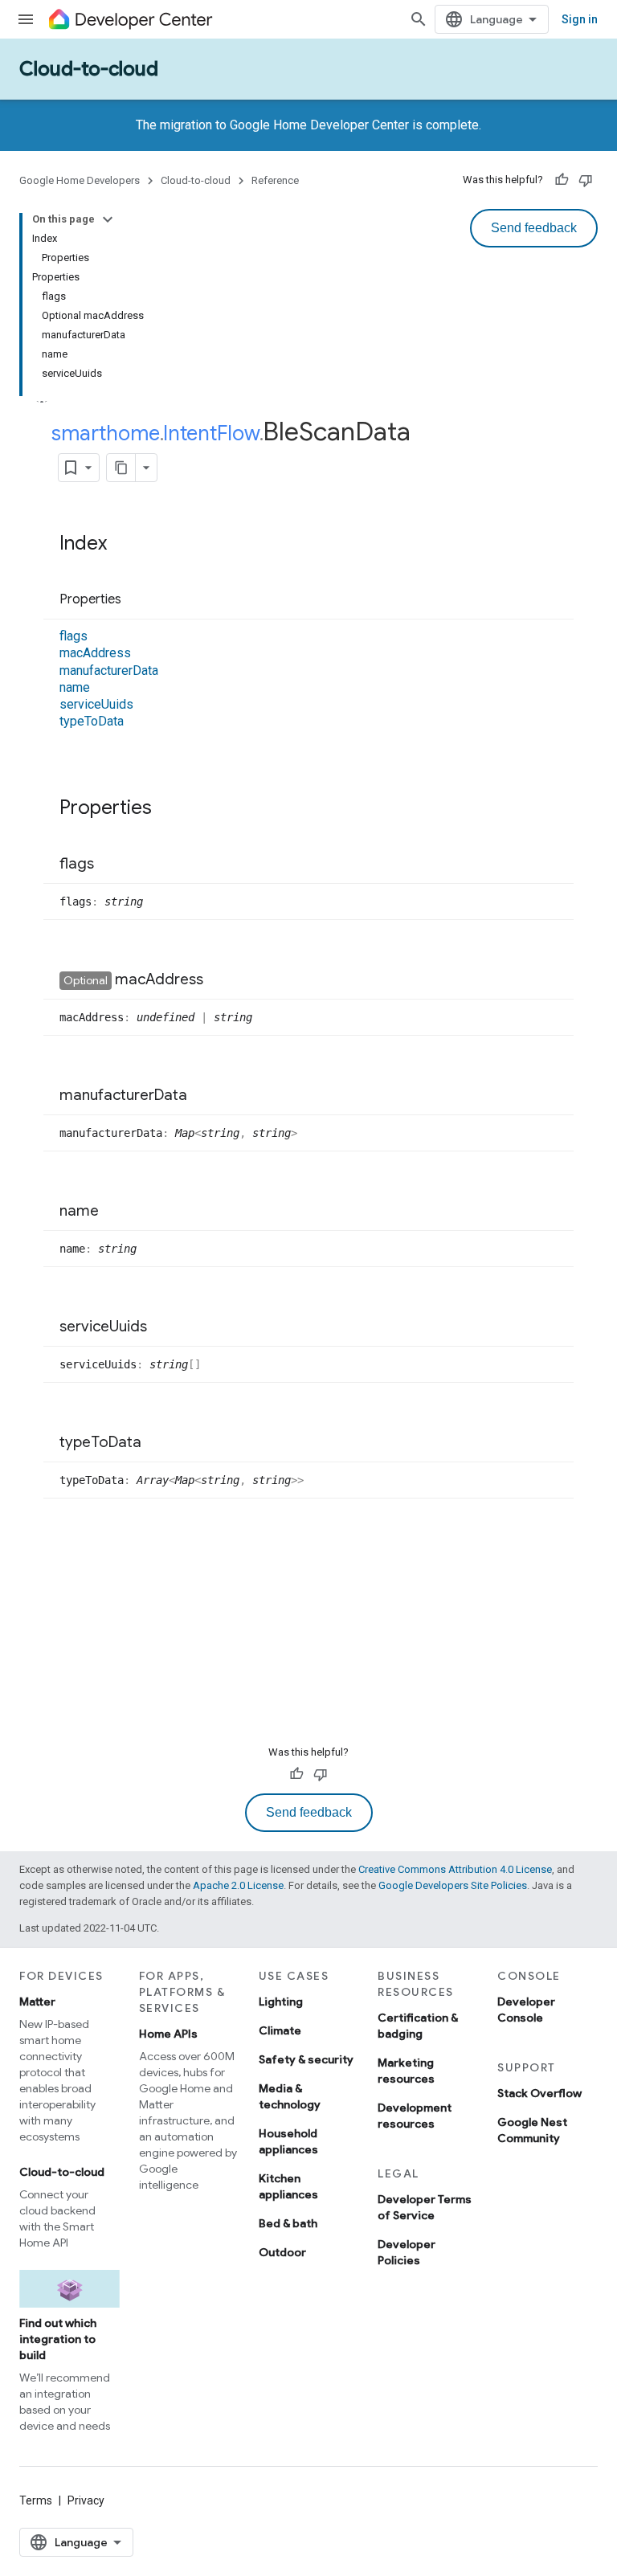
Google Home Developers (80, 180)
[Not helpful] (586, 180)
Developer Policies (407, 2252)
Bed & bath (288, 2223)
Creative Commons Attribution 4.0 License (455, 1869)
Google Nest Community (532, 2130)
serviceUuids (96, 704)
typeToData (92, 721)
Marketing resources (406, 2071)
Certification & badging (418, 2026)
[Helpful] (562, 180)
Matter (37, 2002)
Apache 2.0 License (238, 1885)
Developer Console (526, 2010)
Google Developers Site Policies (453, 1885)
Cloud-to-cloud (89, 69)
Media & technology (290, 2096)
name (75, 687)
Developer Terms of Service (425, 2207)
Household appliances (288, 2141)
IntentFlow (211, 433)
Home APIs (168, 2034)
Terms (36, 2500)
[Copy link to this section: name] (115, 1212)
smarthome (106, 433)
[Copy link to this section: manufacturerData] (203, 1096)
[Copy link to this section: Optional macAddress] (219, 980)
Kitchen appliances (288, 2186)
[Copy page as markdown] (121, 468)
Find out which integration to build (58, 2339)
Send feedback (534, 228)
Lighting (281, 2002)
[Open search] (419, 19)
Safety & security (306, 2059)
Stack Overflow (539, 2093)
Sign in (580, 19)
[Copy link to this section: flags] (110, 865)
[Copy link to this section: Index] (123, 545)
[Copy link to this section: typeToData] (157, 1443)
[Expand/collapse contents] (108, 219)
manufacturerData (109, 671)
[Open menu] (26, 19)
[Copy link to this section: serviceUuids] (163, 1327)
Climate (280, 2030)
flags (74, 636)
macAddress (95, 653)
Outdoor (282, 2252)
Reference (275, 180)
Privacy (86, 2500)
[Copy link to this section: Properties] (137, 600)
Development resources (415, 2116)
